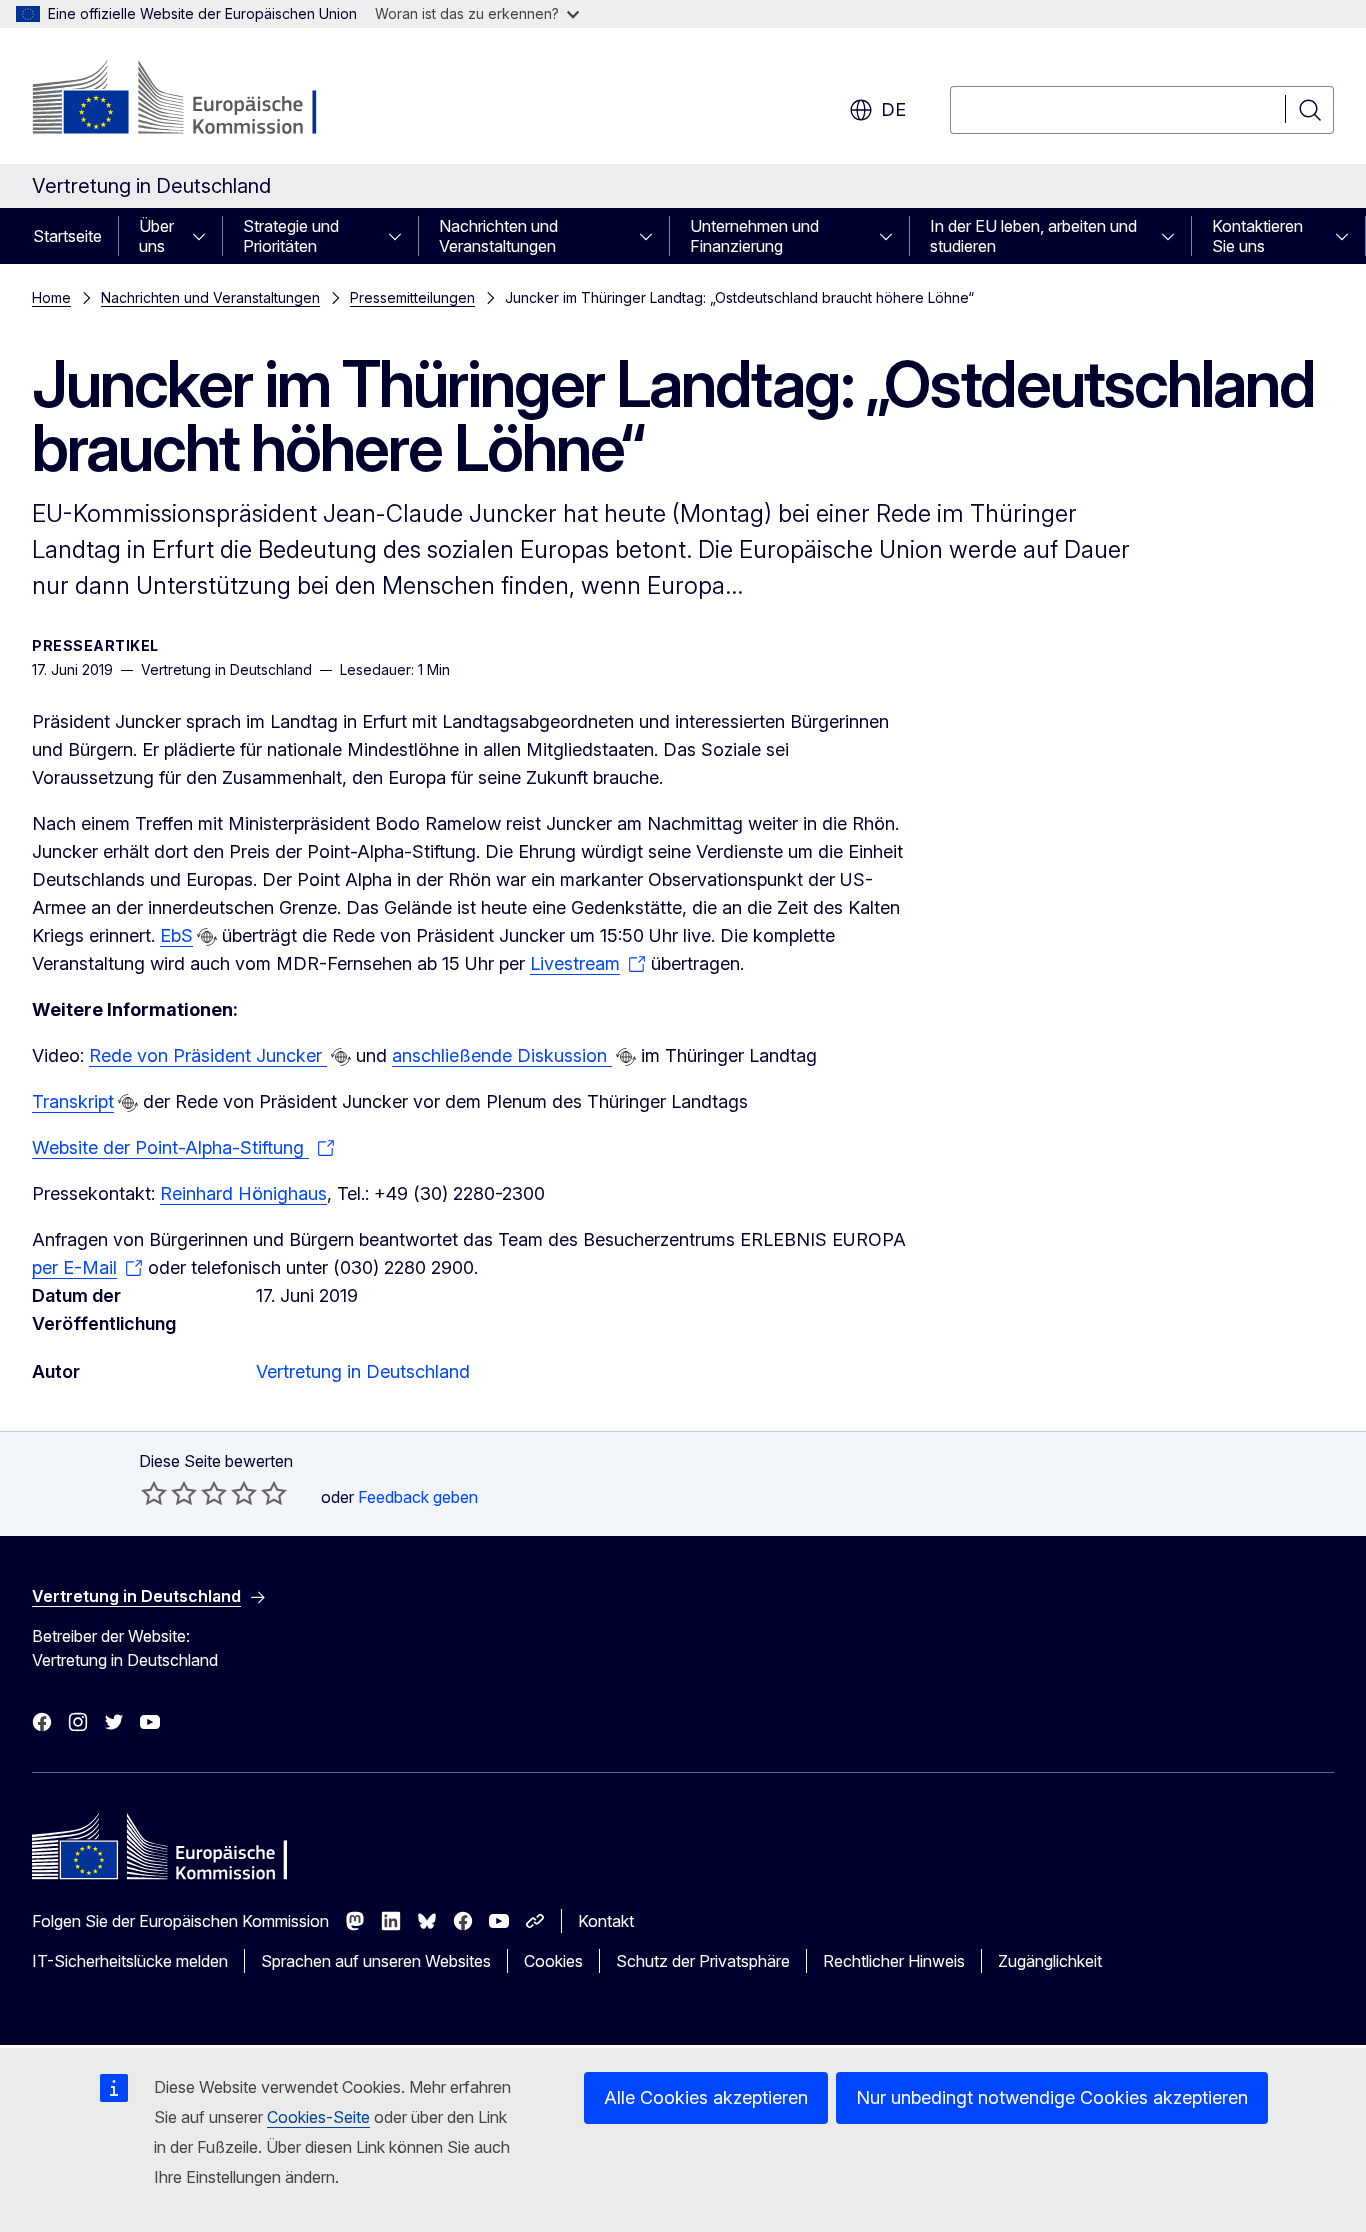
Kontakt (606, 1921)
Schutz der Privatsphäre (703, 1961)
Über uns (156, 236)
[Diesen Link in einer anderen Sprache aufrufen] (207, 937)
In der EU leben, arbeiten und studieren (1033, 236)
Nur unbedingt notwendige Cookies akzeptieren (1052, 2097)
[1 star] (154, 1493)
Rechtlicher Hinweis (894, 1961)
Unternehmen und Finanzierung (754, 236)
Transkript (73, 1101)
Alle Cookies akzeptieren (706, 2097)
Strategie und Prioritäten (291, 236)
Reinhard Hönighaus (243, 1193)
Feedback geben (418, 1497)
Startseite (67, 236)
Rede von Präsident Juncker (208, 1055)
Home (51, 297)
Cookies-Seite (318, 2117)
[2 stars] (169, 1493)
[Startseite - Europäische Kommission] (193, 100)
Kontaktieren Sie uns (1257, 236)
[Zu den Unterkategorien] (205, 236)
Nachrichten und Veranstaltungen (498, 236)
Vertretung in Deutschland (363, 1371)
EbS (176, 935)
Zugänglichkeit (1050, 1961)
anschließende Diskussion (502, 1055)
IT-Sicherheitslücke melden (130, 1961)
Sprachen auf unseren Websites (376, 1961)
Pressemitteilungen (412, 297)
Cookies (553, 1961)
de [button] (893, 109)
